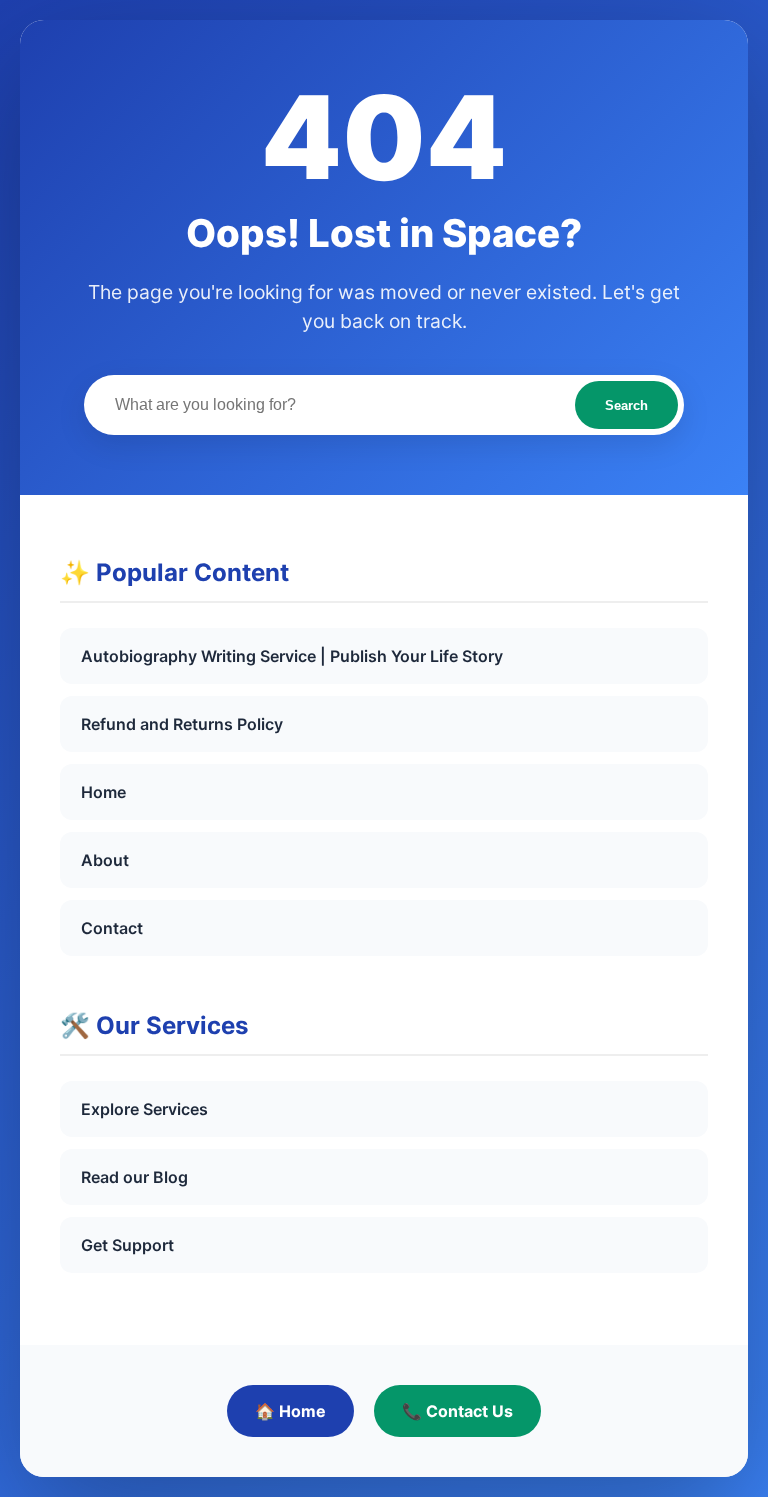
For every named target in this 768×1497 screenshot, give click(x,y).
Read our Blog (134, 1177)
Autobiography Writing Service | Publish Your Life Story (292, 656)
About (105, 860)
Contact (112, 928)
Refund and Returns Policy (182, 724)
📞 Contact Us (457, 1411)
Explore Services (144, 1109)
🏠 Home (290, 1411)
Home (103, 792)
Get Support (127, 1245)
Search (626, 405)
